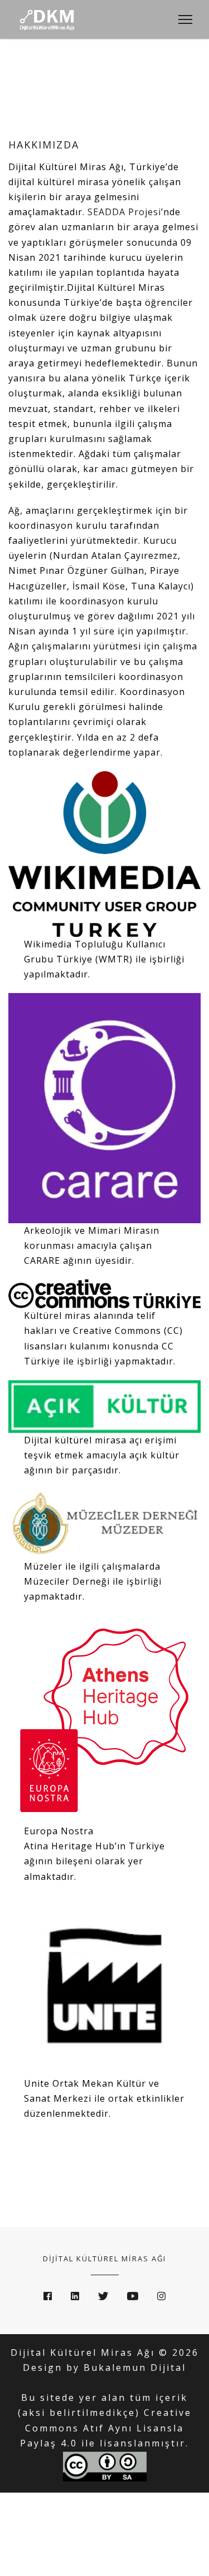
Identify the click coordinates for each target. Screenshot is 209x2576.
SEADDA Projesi (124, 212)
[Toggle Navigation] (182, 19)
